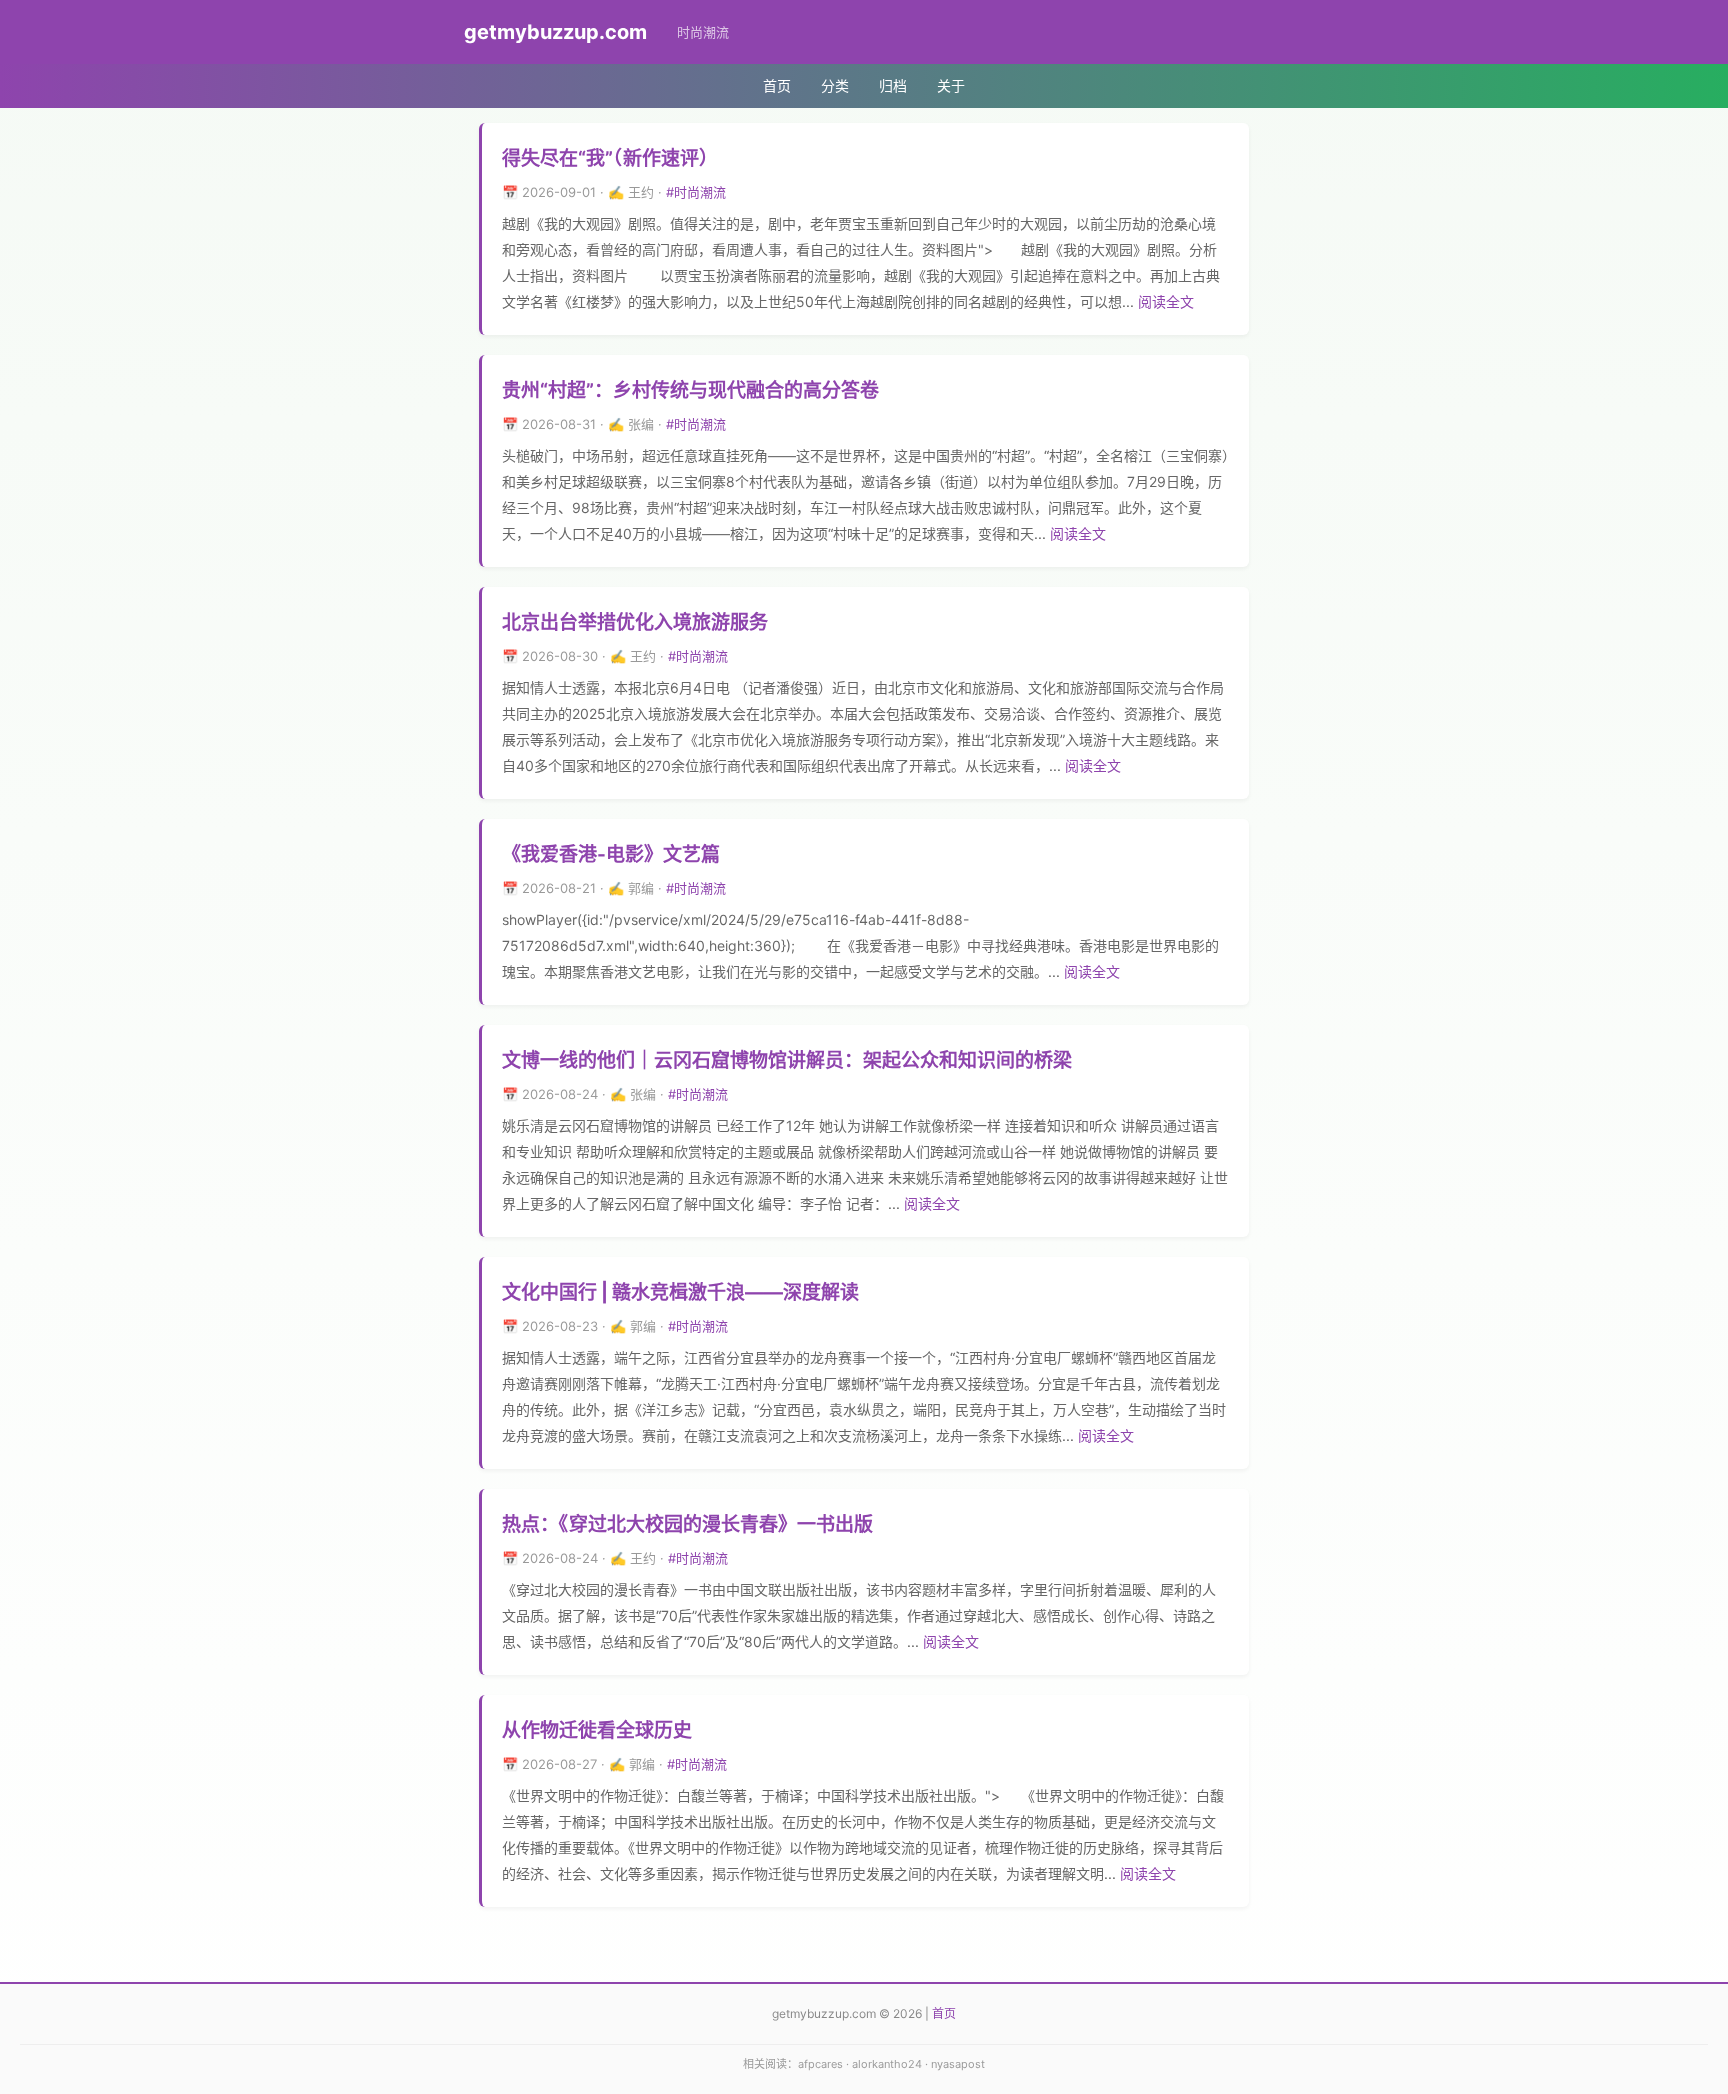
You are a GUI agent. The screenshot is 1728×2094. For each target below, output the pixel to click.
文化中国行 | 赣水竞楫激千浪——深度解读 (680, 1292)
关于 (951, 85)
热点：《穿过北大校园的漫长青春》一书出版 (687, 1524)
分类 (835, 85)
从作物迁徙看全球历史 (597, 1730)
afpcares (820, 2064)
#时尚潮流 (696, 192)
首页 (777, 85)
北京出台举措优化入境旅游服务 (635, 622)
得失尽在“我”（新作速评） (610, 158)
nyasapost (958, 2064)
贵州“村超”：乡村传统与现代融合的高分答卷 (690, 390)
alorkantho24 (887, 2064)
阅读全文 (1166, 301)
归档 (893, 85)
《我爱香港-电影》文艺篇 (611, 854)
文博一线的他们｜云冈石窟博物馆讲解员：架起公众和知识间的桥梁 (787, 1060)
